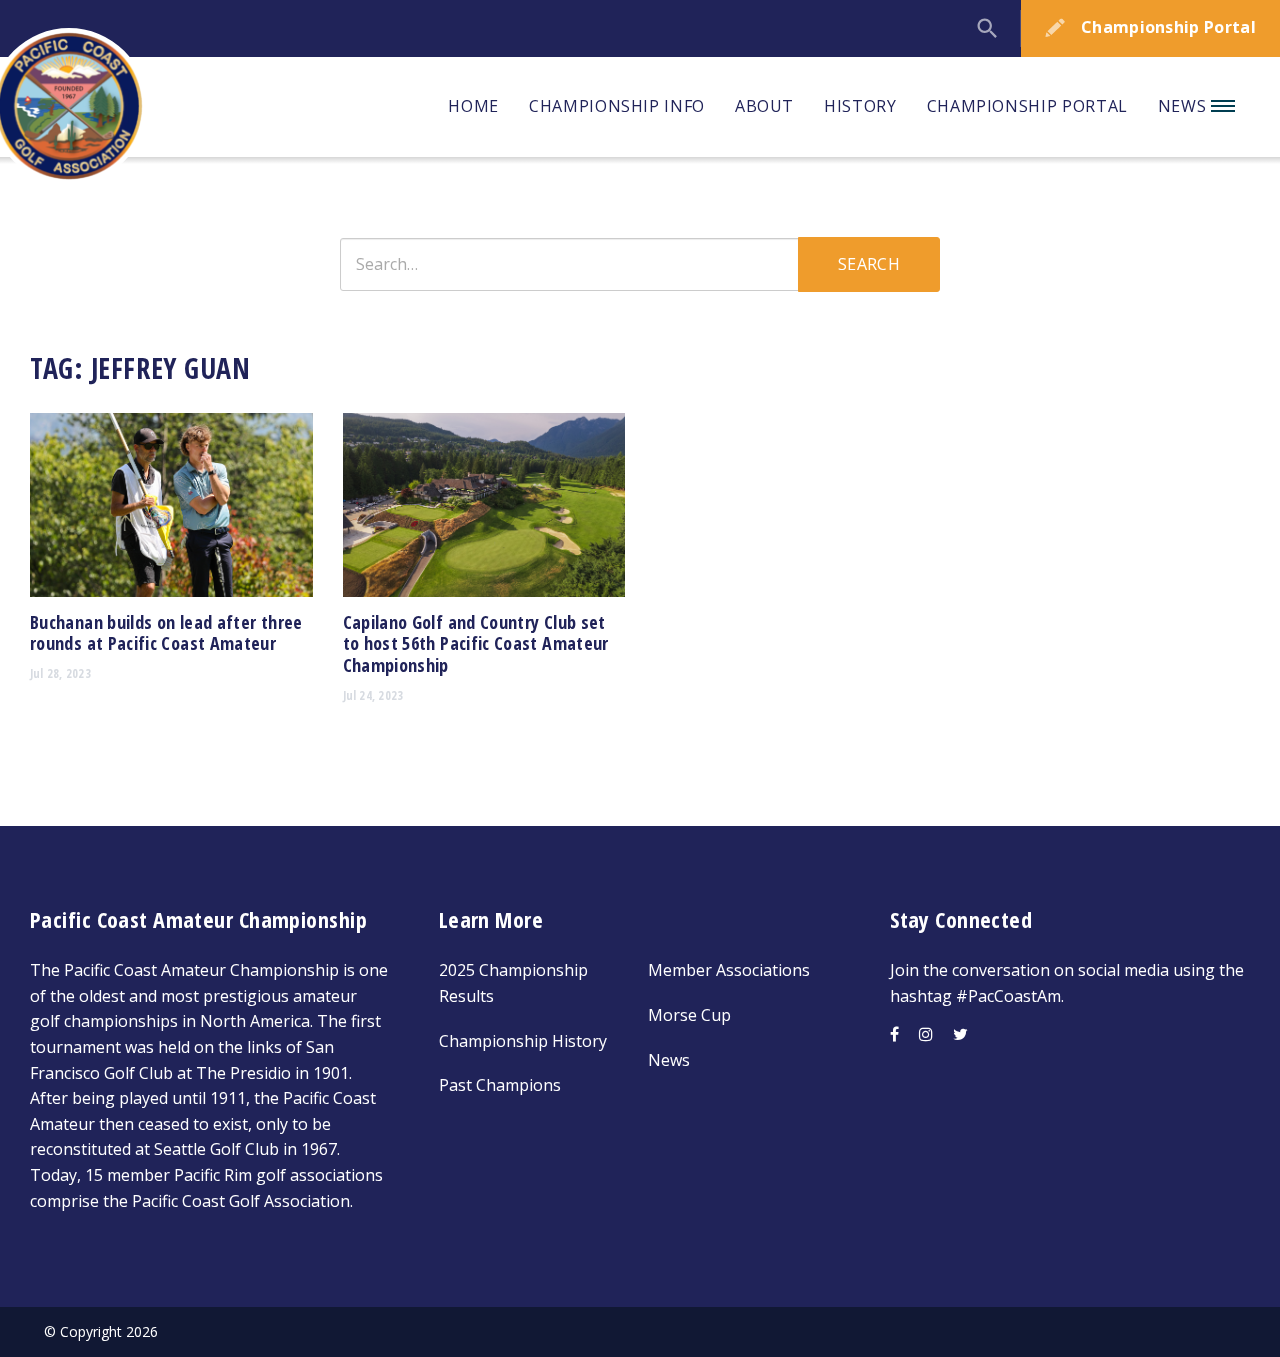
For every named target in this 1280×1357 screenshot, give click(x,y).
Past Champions (500, 1085)
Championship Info (617, 106)
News (1184, 106)
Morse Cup (689, 1015)
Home (473, 106)
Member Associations (729, 970)
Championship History (523, 1041)
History (860, 106)
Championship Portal (1027, 106)
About (764, 106)
